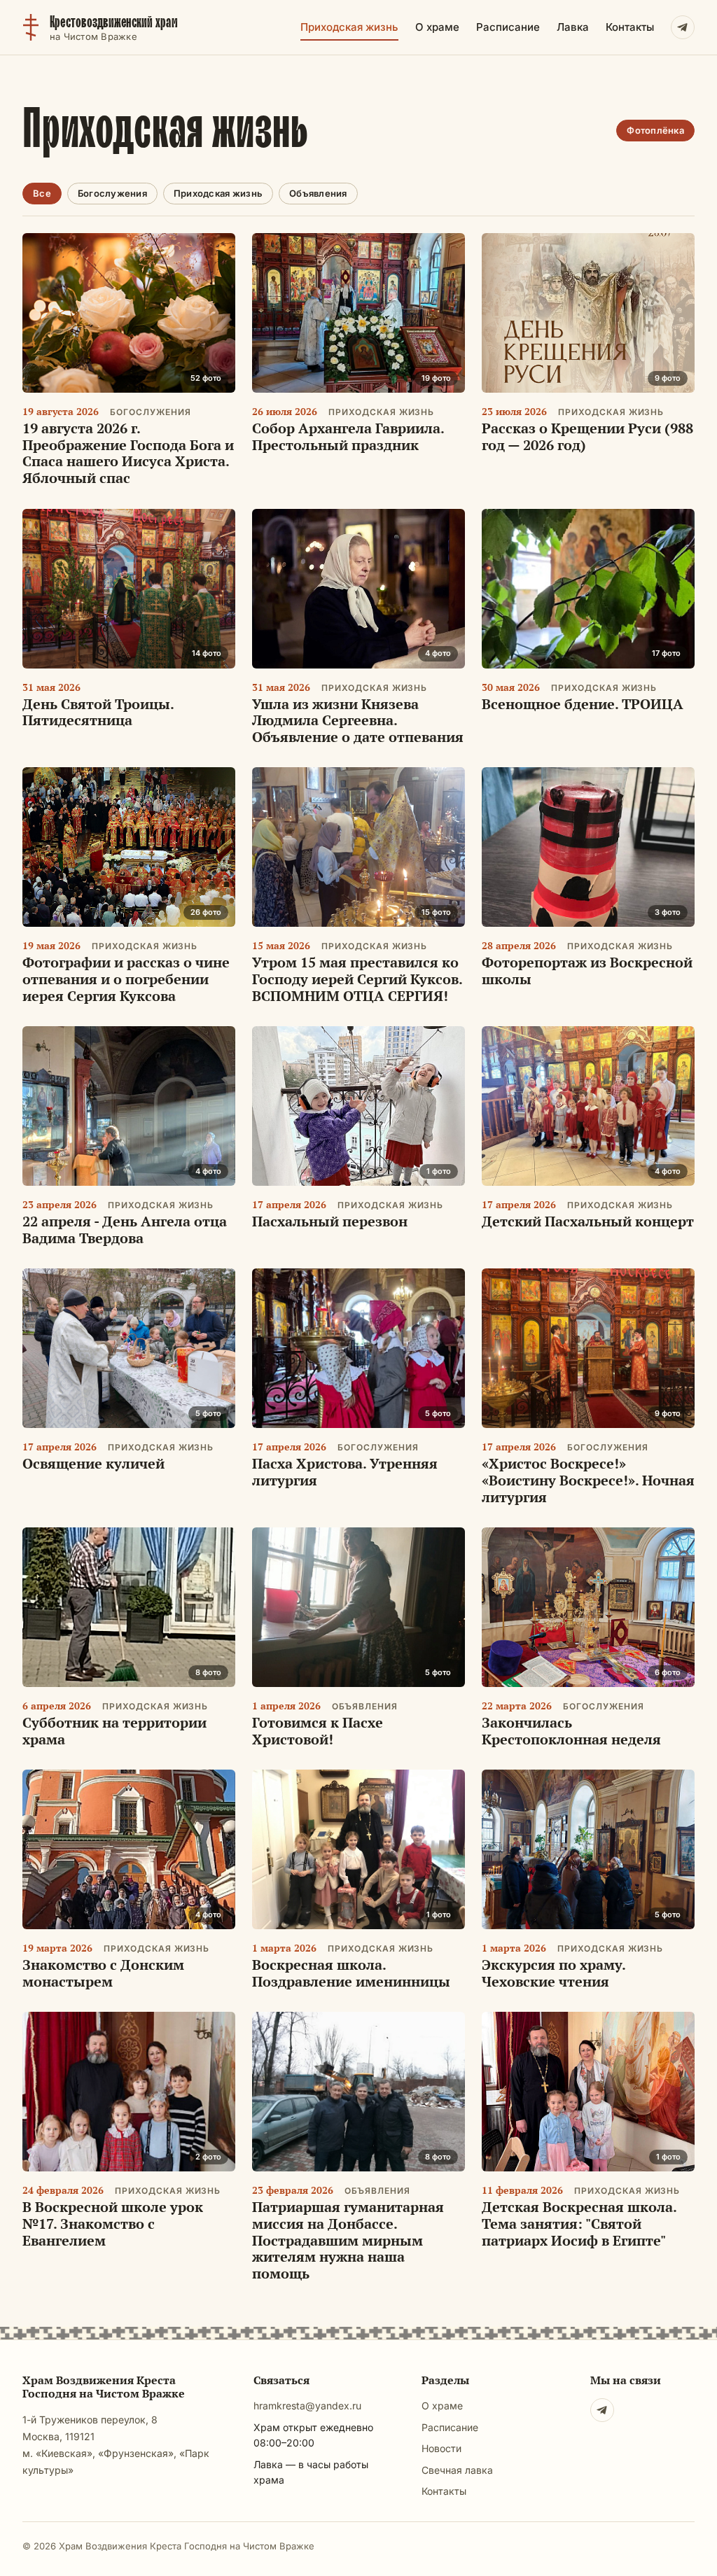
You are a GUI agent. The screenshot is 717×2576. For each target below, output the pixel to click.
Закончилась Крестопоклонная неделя (571, 1731)
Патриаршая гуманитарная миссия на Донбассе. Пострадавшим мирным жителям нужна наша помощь (348, 2240)
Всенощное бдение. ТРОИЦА (583, 704)
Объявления (318, 193)
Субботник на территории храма (114, 1731)
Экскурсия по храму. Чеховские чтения (554, 1973)
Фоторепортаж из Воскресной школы (587, 971)
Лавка (573, 27)
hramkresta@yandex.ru (307, 2406)
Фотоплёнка (655, 130)
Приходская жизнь (349, 27)
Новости (441, 2448)
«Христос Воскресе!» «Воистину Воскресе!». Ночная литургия (588, 1480)
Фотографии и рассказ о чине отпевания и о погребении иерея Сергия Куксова (126, 979)
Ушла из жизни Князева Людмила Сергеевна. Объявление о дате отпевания (358, 720)
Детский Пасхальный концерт (588, 1221)
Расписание (508, 27)
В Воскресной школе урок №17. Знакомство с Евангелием (113, 2223)
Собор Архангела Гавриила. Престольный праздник (348, 436)
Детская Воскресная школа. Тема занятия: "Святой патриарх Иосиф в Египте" (579, 2223)
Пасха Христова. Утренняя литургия (345, 1472)
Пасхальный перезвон (330, 1221)
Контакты (630, 27)
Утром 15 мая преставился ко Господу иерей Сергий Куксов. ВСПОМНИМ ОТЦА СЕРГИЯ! (357, 979)
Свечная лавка (457, 2470)
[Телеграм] (602, 2410)
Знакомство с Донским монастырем (103, 1973)
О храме (437, 27)
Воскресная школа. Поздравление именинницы (351, 1973)
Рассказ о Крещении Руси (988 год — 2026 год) (587, 436)
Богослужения (112, 193)
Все (42, 193)
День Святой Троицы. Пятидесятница (98, 712)
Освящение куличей (93, 1463)
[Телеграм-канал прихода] (683, 27)
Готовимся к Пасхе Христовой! (318, 1731)
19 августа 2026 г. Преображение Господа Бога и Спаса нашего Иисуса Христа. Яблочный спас (128, 453)
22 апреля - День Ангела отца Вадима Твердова (125, 1230)
